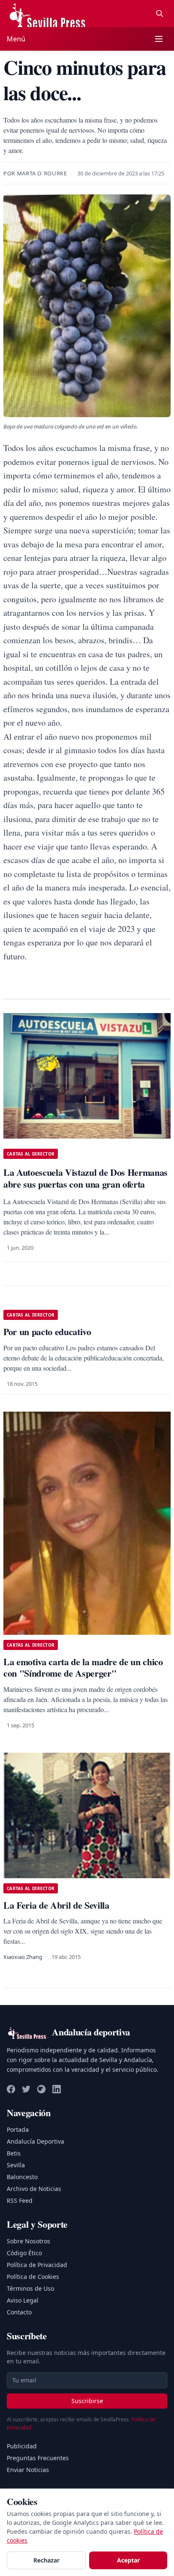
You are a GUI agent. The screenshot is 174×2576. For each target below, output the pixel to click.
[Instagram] (41, 2089)
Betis (14, 2153)
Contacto (19, 2312)
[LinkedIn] (57, 2089)
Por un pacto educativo (47, 1332)
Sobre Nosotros (29, 2241)
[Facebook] (11, 2089)
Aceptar (128, 2560)
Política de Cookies (33, 2277)
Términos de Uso (30, 2288)
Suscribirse (87, 2401)
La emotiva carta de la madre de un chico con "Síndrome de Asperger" (83, 1668)
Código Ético (24, 2253)
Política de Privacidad (37, 2265)
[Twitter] (26, 2089)
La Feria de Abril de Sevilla (56, 1905)
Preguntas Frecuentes (38, 2458)
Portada (18, 2129)
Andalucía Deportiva (35, 2141)
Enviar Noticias (28, 2470)
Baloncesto (22, 2177)
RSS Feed (20, 2200)
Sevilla (16, 2165)
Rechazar (46, 2560)
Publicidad (22, 2446)
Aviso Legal (23, 2300)
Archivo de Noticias (34, 2189)
